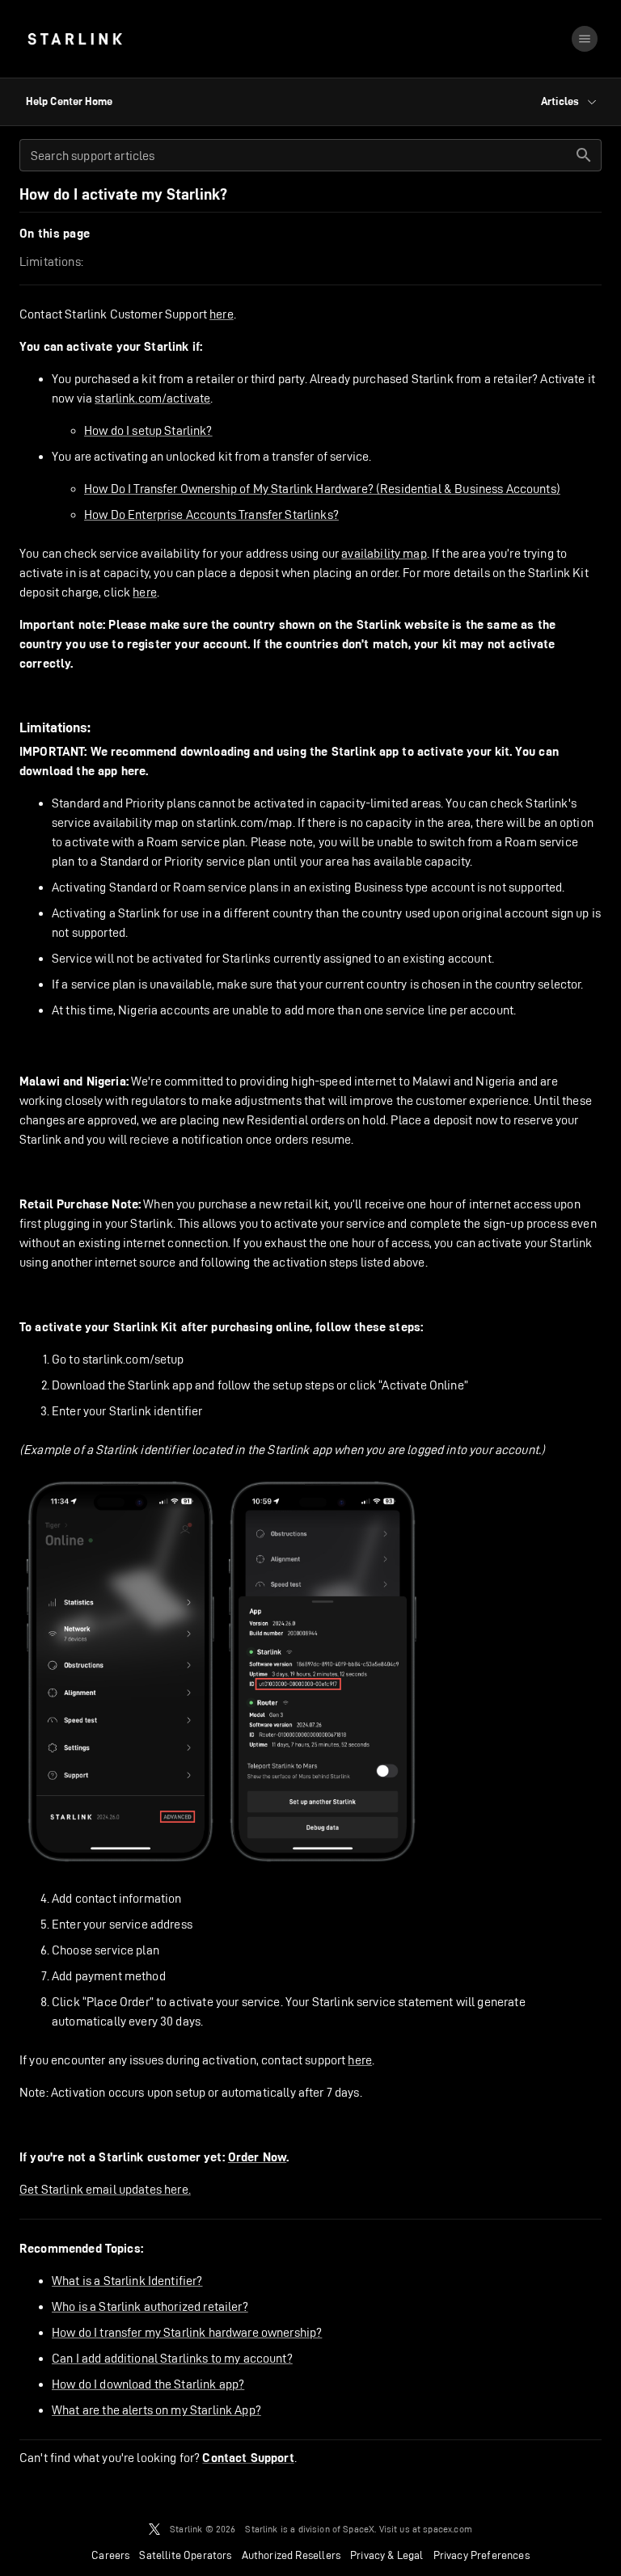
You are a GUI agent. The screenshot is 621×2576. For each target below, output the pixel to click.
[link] (75, 39)
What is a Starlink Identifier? (127, 2281)
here (222, 314)
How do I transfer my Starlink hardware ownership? (187, 2332)
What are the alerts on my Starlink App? (156, 2410)
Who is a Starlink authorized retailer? (150, 2306)
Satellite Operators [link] (185, 2555)
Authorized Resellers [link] (291, 2555)
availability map (384, 553)
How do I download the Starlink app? (148, 2384)
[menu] (585, 39)
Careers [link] (110, 2555)
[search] (584, 155)
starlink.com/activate (152, 398)
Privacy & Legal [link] (387, 2555)
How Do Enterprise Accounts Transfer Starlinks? (211, 514)
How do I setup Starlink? (148, 430)
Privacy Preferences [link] (482, 2555)
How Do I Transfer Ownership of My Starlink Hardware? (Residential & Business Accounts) (322, 489)
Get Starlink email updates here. (105, 2189)
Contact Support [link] (248, 2458)
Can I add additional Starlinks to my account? (172, 2358)
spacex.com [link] (448, 2529)
